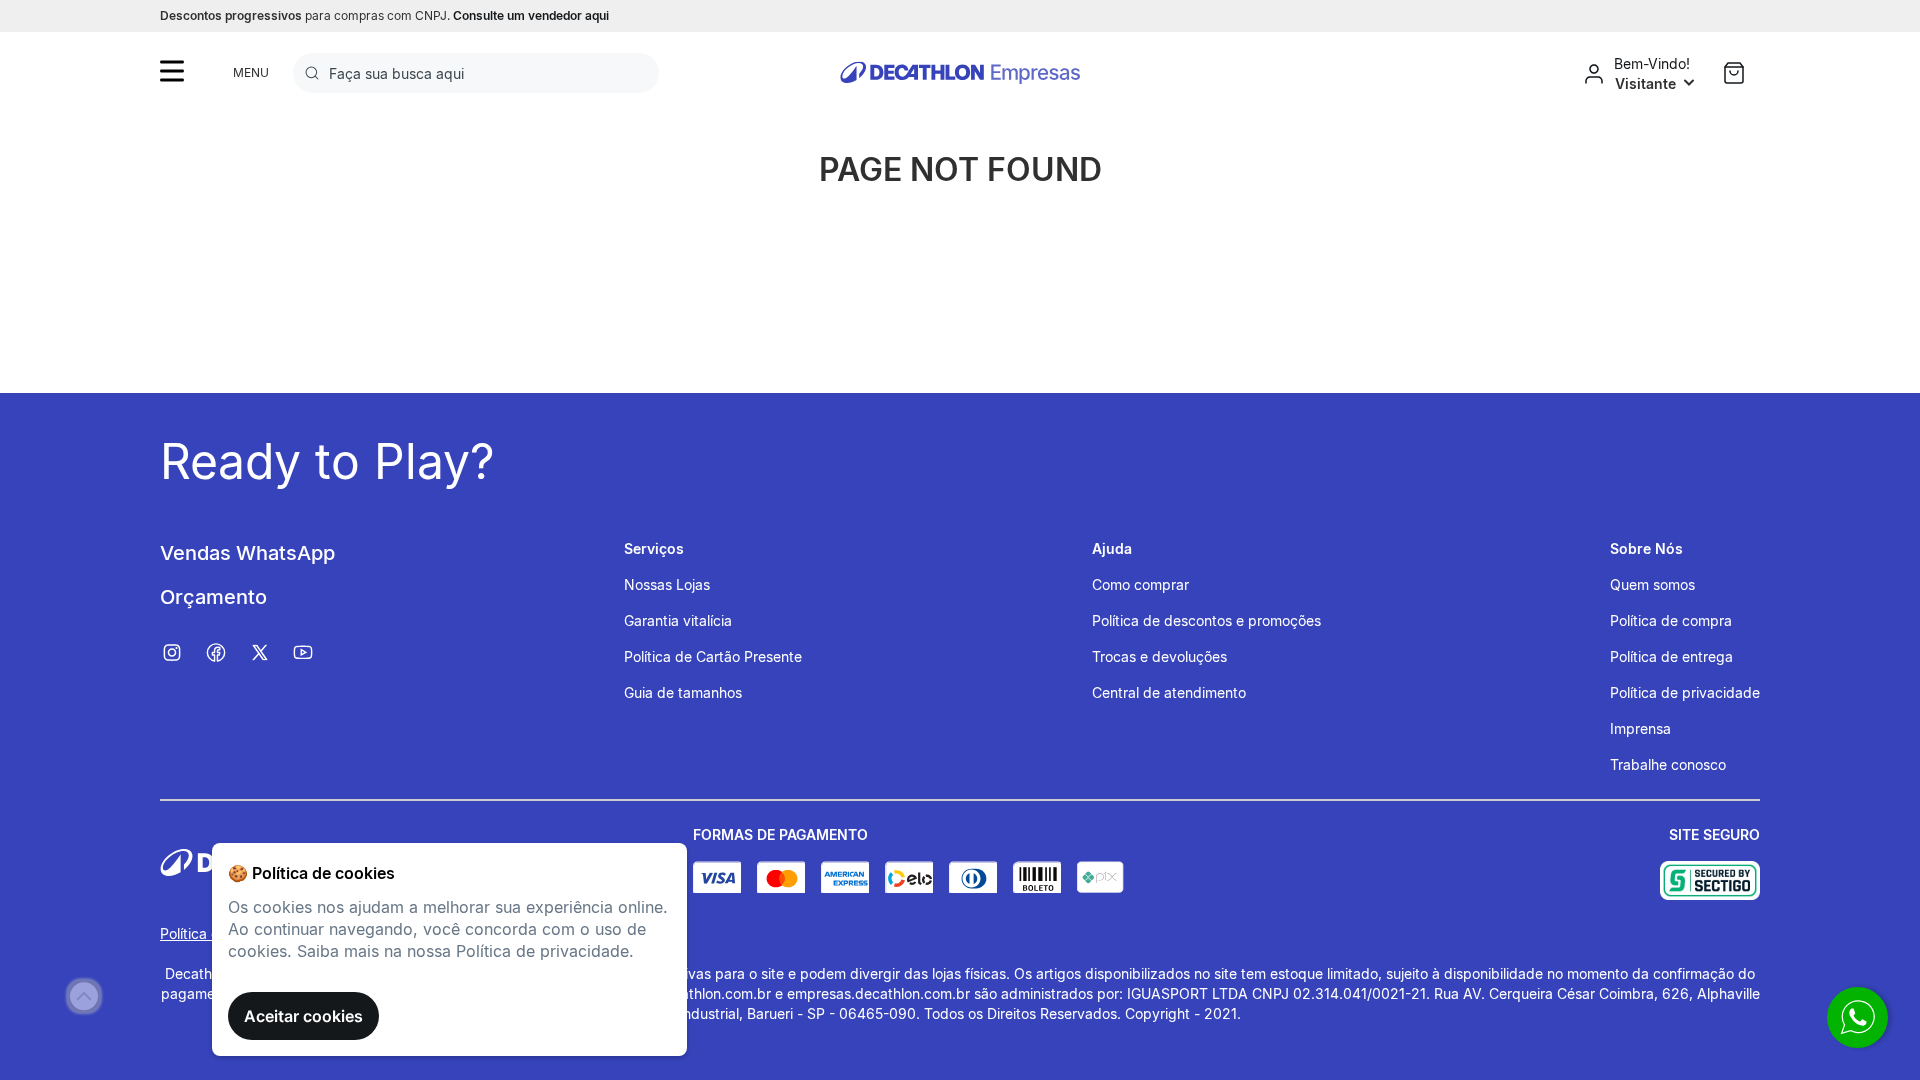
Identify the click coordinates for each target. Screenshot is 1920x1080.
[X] (270, 653)
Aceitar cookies (303, 1016)
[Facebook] (226, 653)
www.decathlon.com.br (695, 993)
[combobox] (476, 73)
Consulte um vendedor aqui (531, 15)
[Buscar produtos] (316, 73)
